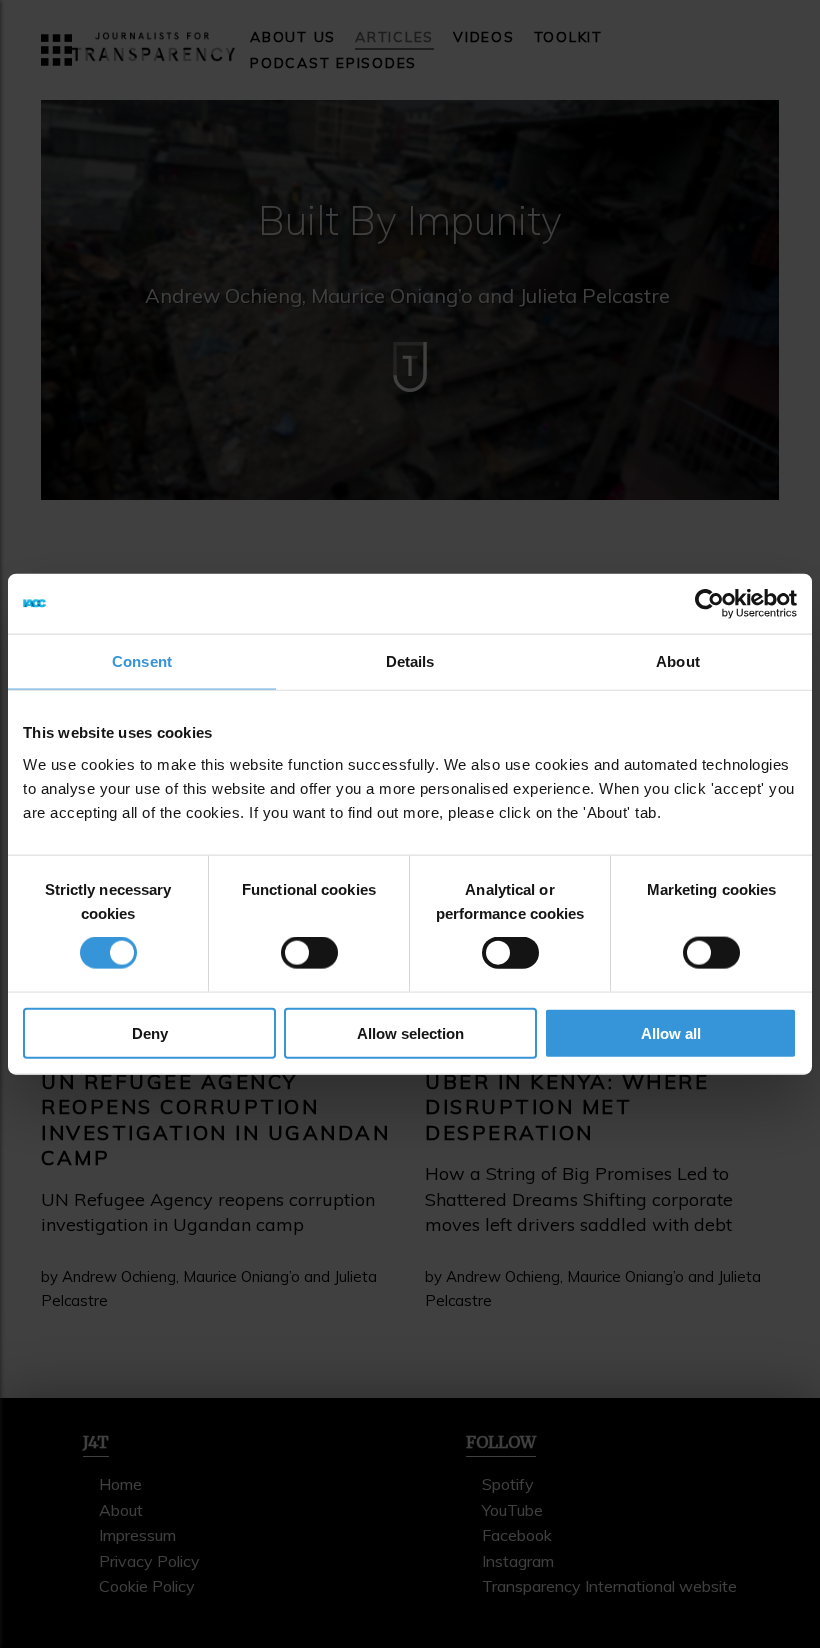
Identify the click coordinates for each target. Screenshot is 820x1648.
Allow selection (410, 1032)
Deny (150, 1032)
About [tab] (678, 661)
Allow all (671, 1032)
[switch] (309, 953)
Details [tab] (410, 661)
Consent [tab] (142, 661)
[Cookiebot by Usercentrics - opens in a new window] (709, 604)
